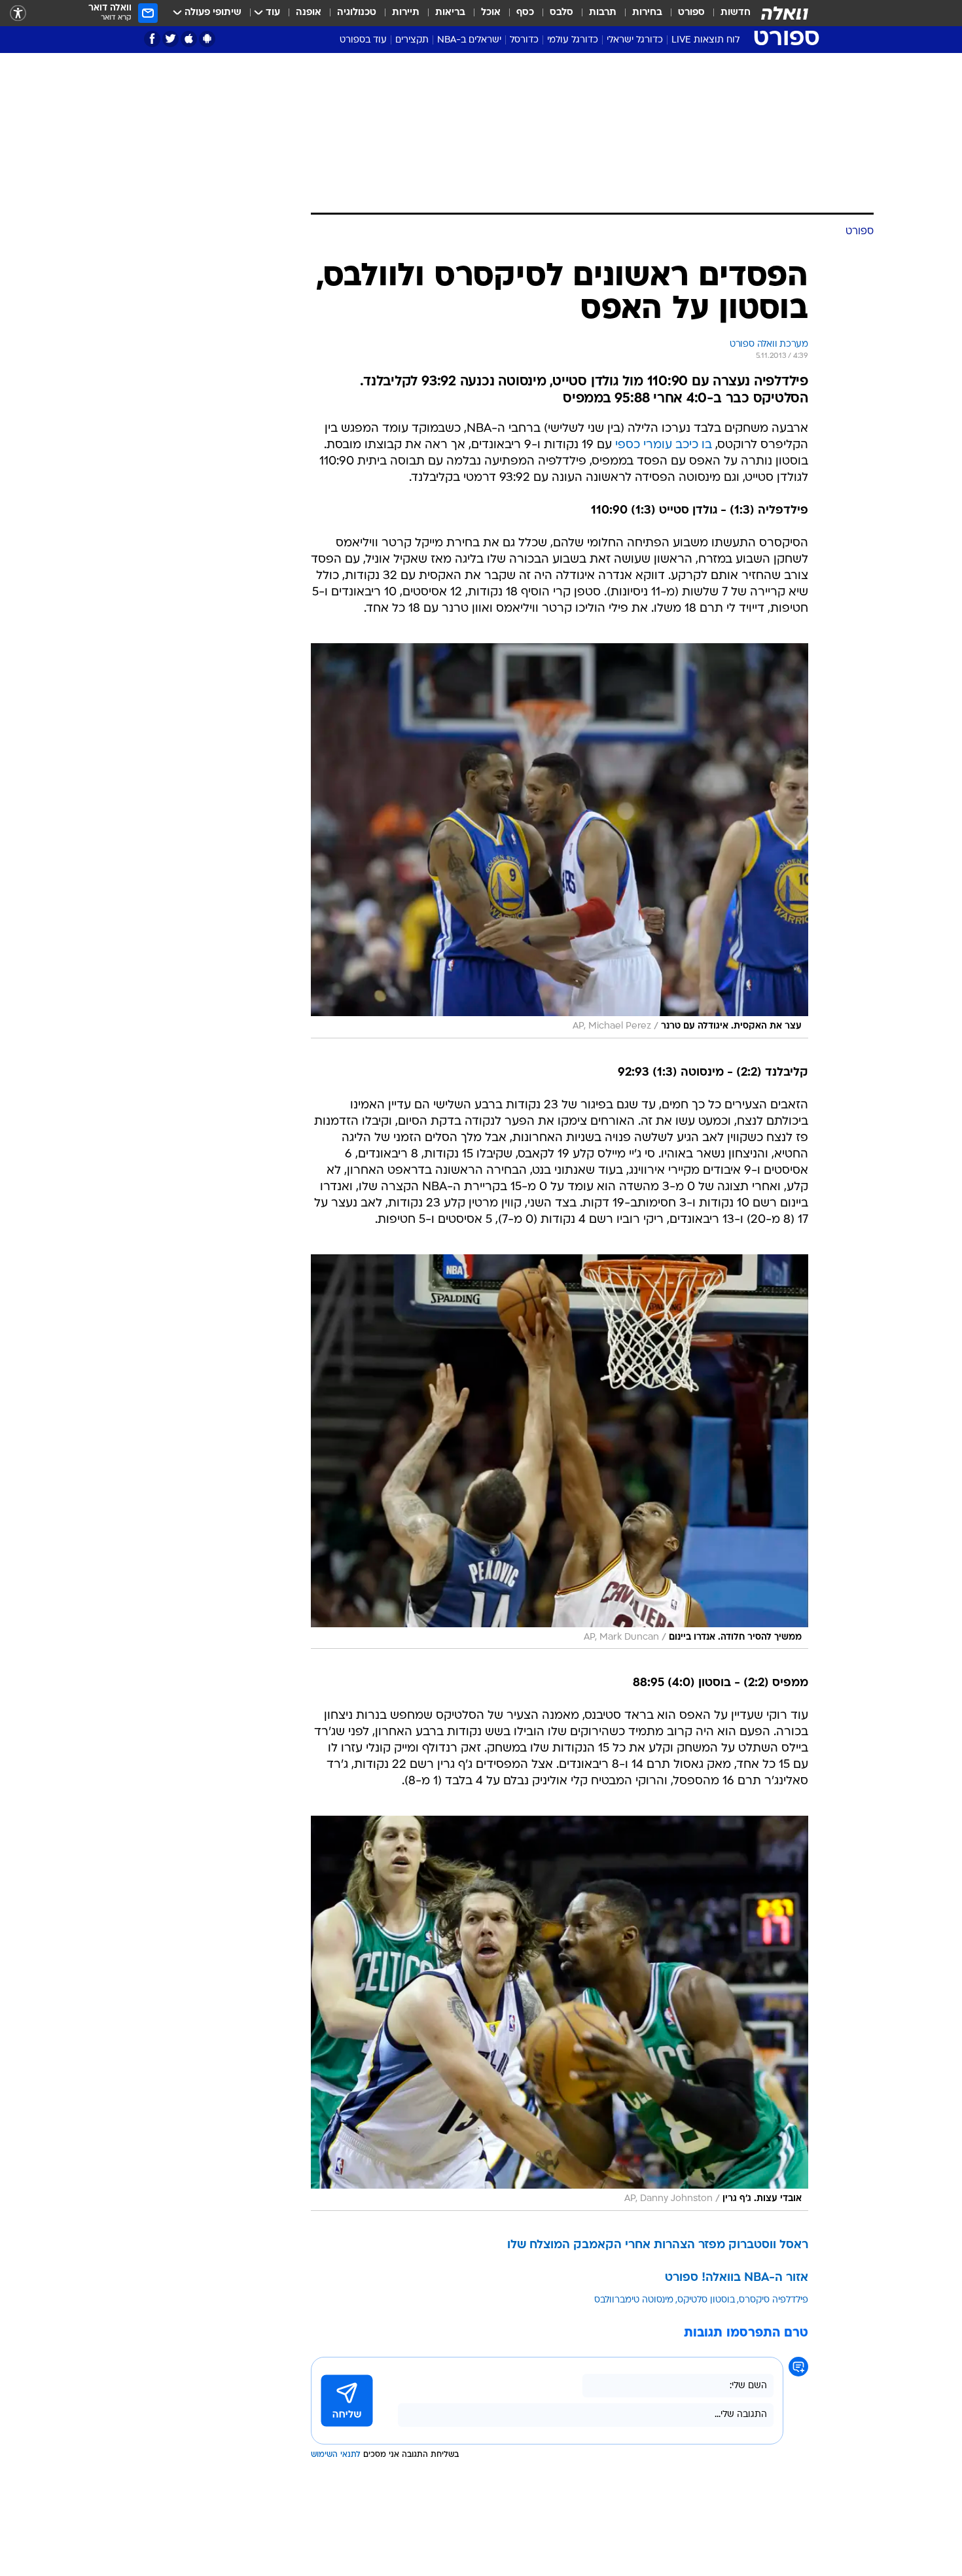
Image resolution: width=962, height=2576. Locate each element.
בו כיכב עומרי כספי (664, 445)
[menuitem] (728, 13)
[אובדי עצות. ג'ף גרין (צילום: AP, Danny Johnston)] (560, 2013)
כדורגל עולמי (573, 40)
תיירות (406, 13)
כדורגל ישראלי (635, 40)
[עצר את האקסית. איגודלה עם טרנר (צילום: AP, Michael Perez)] (560, 841)
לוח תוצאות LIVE (705, 40)
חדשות (736, 13)
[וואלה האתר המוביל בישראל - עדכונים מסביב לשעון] (785, 13)
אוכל (491, 13)
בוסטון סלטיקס (706, 2300)
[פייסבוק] (152, 39)
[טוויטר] (170, 39)
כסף (525, 13)
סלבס (561, 13)
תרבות (603, 13)
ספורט (691, 13)
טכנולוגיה (357, 13)
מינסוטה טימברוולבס (634, 2300)
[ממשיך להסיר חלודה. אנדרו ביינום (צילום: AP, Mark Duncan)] (560, 1452)
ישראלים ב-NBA (469, 40)
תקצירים (412, 40)
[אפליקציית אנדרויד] (207, 39)
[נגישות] (18, 13)
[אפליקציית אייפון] (189, 39)
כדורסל (524, 40)
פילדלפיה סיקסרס (774, 2300)
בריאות (450, 13)
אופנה (309, 13)
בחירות (647, 13)
